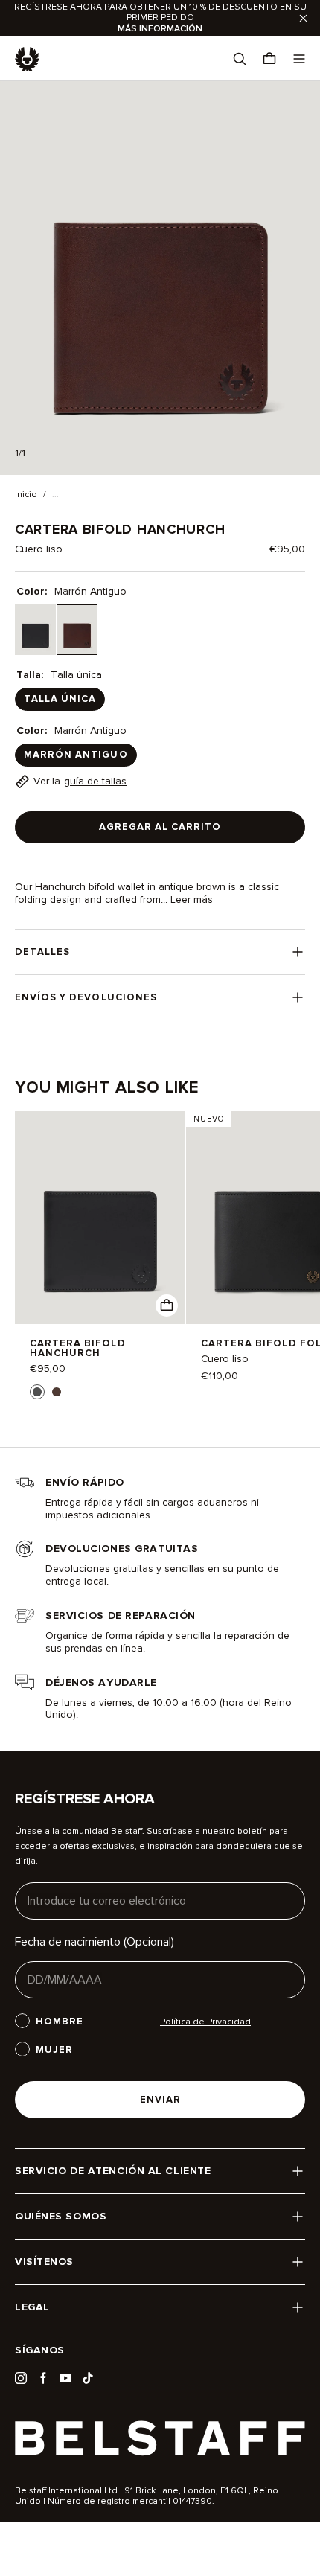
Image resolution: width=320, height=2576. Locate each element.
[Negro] (35, 630)
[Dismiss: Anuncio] (303, 18)
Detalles (42, 952)
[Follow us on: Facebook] (43, 2378)
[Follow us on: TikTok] (88, 2378)
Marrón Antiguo (76, 755)
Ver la (80, 781)
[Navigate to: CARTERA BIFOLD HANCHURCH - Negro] (100, 1218)
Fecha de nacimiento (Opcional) (95, 1942)
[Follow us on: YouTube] (65, 2378)
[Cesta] (269, 59)
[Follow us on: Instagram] (21, 2378)
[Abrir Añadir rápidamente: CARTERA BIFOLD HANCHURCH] (37, 1392)
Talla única (60, 699)
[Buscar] (240, 59)
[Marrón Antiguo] (77, 630)
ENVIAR (160, 2100)
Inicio (26, 495)
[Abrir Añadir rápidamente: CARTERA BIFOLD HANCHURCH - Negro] (167, 1305)
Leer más (192, 900)
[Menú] (299, 59)
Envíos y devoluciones (86, 997)
